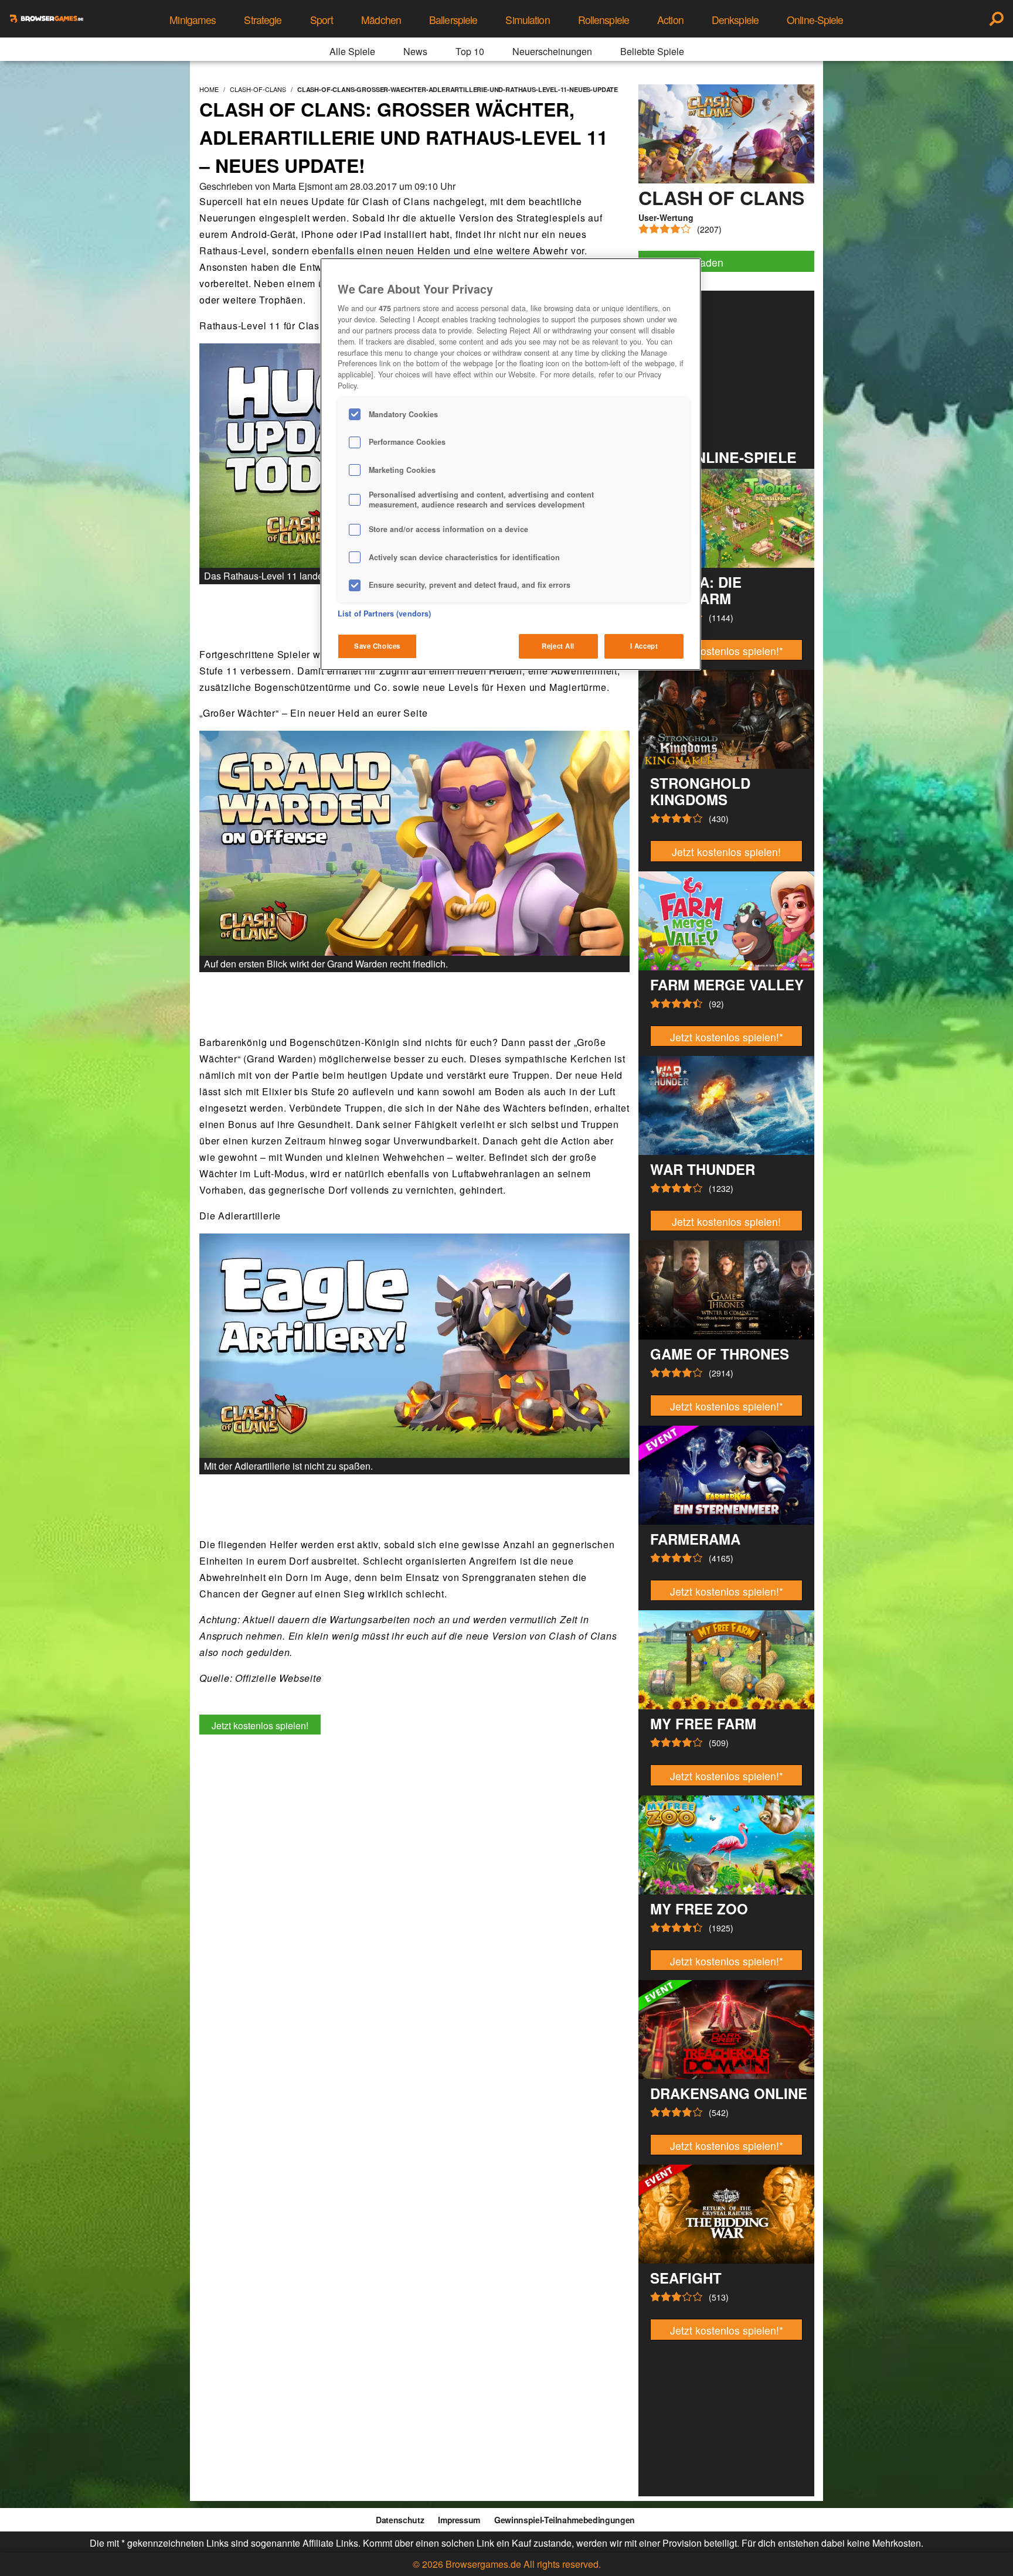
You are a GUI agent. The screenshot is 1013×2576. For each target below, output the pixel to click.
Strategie (263, 20)
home (209, 89)
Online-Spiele (815, 20)
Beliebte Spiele (652, 51)
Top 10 (470, 51)
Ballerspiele (453, 20)
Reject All (558, 646)
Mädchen (381, 20)
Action (670, 20)
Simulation (527, 20)
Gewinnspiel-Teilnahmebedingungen (565, 2520)
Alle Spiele (352, 51)
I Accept (644, 646)
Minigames (193, 20)
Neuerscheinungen (552, 51)
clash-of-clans (258, 89)
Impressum (459, 2520)
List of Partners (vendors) (384, 614)
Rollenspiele (604, 20)
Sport (322, 20)
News (415, 51)
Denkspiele (735, 20)
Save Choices (377, 646)
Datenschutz (400, 2520)
